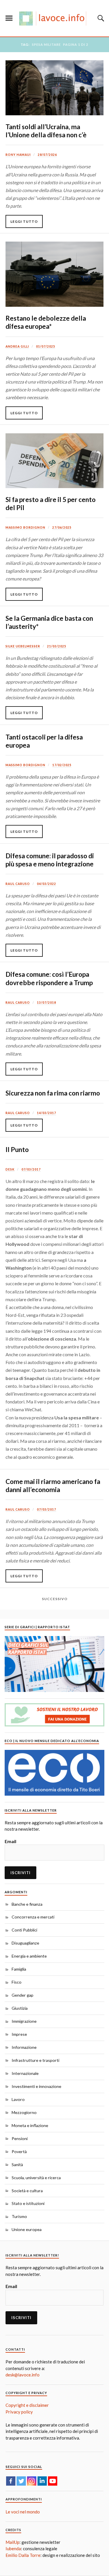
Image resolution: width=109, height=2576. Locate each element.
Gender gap (23, 1995)
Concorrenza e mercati (33, 1917)
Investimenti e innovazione (36, 2086)
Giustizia (20, 2008)
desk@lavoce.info (23, 2375)
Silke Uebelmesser (23, 646)
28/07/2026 (47, 155)
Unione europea (27, 2229)
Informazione (24, 2047)
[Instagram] (32, 2481)
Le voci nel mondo (23, 2512)
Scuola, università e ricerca (36, 2178)
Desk (10, 1169)
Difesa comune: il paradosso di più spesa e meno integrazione (50, 860)
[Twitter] (21, 2481)
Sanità (17, 2165)
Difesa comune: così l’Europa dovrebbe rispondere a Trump (49, 978)
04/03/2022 (47, 884)
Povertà (19, 2151)
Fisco (17, 1982)
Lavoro (18, 2099)
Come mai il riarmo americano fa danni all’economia (53, 1486)
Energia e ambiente (29, 1956)
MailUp (12, 2542)
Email (10, 1841)
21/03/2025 (57, 646)
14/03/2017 (47, 1113)
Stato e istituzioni (28, 2203)
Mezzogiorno (24, 2112)
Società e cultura (27, 2191)
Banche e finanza (27, 1904)
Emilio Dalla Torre (23, 2555)
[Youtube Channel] (53, 2481)
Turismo (19, 2216)
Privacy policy (19, 2412)
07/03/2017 (31, 1169)
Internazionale (25, 2073)
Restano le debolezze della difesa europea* (46, 322)
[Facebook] (11, 2481)
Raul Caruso (18, 884)
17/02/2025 (62, 765)
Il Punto (17, 1150)
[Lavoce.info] (55, 18)
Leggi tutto (24, 221)
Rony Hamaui (18, 155)
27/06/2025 (62, 527)
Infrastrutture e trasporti (35, 2060)
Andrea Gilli (17, 346)
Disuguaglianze (25, 1943)
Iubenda (13, 2548)
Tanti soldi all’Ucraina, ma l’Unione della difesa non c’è (46, 131)
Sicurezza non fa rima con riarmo (53, 1093)
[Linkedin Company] (42, 2481)
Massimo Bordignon (25, 527)
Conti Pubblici (24, 1930)
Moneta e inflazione (30, 2125)
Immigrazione (24, 2021)
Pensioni (20, 2138)
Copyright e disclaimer (27, 2405)
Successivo (55, 1599)
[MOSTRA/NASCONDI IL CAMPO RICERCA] (100, 18)
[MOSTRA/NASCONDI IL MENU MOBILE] (9, 18)
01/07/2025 (46, 346)
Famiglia (19, 1969)
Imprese (19, 2034)
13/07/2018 (47, 1003)
